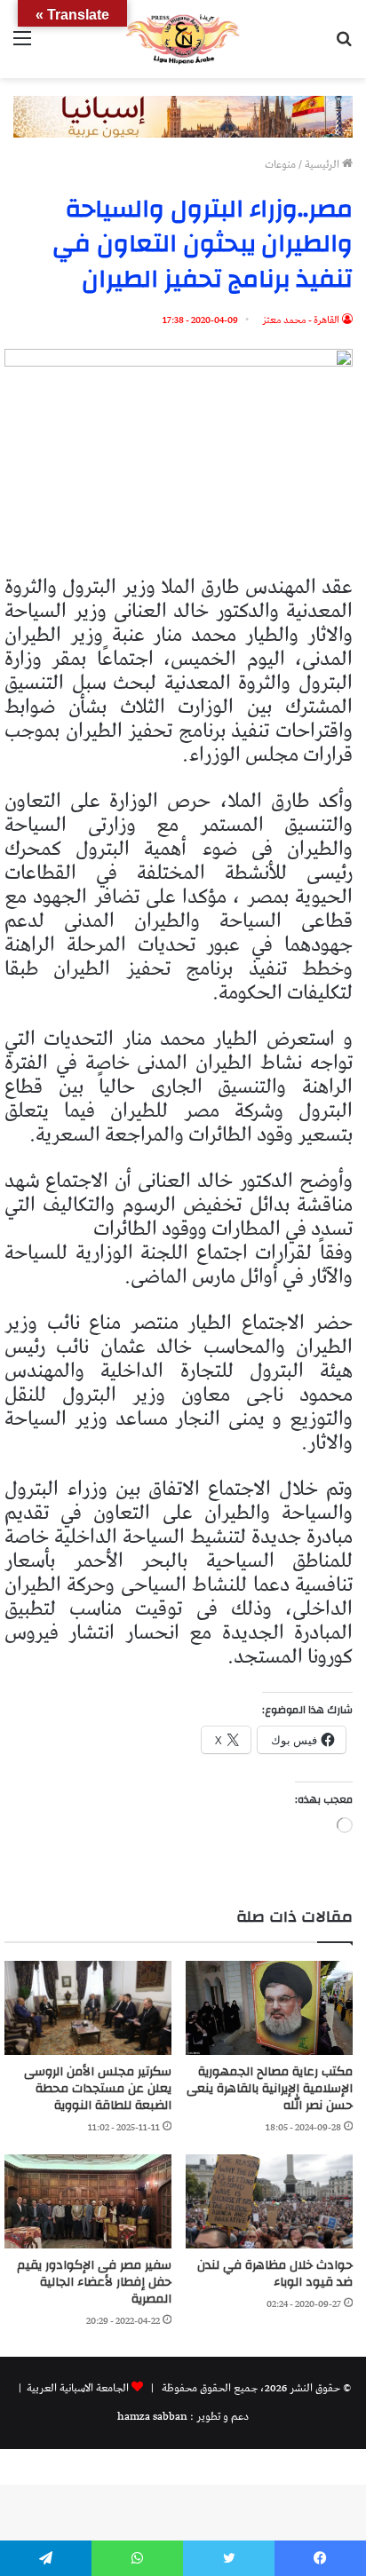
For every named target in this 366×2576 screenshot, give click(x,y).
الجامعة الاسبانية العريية (76, 2388)
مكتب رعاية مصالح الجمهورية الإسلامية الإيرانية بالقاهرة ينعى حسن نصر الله (270, 2089)
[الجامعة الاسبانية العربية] (183, 39)
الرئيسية (323, 165)
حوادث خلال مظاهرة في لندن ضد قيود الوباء (275, 2274)
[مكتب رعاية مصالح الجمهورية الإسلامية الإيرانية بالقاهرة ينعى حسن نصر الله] (269, 2008)
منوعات (280, 165)
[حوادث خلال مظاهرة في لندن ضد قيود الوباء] (269, 2201)
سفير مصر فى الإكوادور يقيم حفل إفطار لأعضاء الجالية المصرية (94, 2282)
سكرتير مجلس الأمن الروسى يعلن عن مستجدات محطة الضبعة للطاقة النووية (98, 2089)
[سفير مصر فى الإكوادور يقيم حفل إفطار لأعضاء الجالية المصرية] (88, 2201)
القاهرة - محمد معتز (301, 320)
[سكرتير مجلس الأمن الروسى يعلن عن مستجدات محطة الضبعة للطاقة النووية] (88, 2008)
